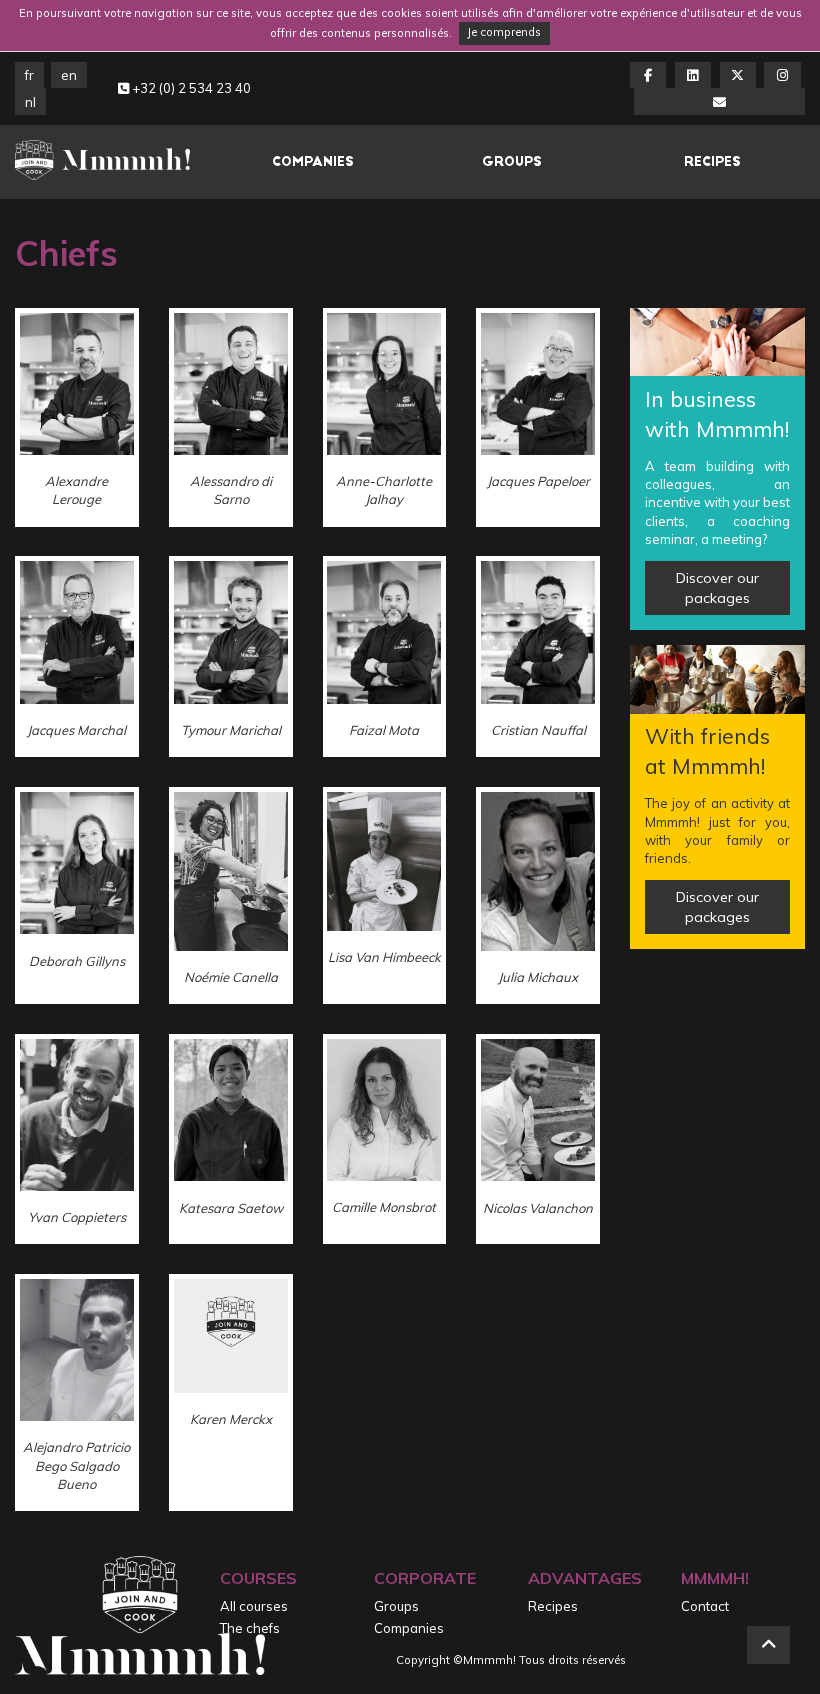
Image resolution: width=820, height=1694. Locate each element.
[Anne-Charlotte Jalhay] (385, 417)
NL (30, 102)
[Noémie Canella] (231, 895)
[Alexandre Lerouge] (77, 417)
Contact (705, 1606)
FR (29, 75)
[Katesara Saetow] (231, 1139)
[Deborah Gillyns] (77, 895)
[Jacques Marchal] (77, 656)
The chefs (250, 1628)
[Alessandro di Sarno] (231, 417)
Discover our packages (717, 588)
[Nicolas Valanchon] (538, 1139)
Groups (512, 161)
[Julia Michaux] (538, 895)
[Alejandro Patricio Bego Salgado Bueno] (77, 1392)
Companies (313, 161)
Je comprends (504, 32)
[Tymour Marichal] (231, 656)
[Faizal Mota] (385, 656)
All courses (254, 1606)
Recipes (712, 161)
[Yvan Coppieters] (77, 1139)
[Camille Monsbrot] (385, 1139)
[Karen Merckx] (231, 1392)
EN (69, 75)
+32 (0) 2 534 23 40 (190, 88)
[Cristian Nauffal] (538, 656)
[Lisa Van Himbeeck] (385, 895)
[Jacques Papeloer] (538, 417)
